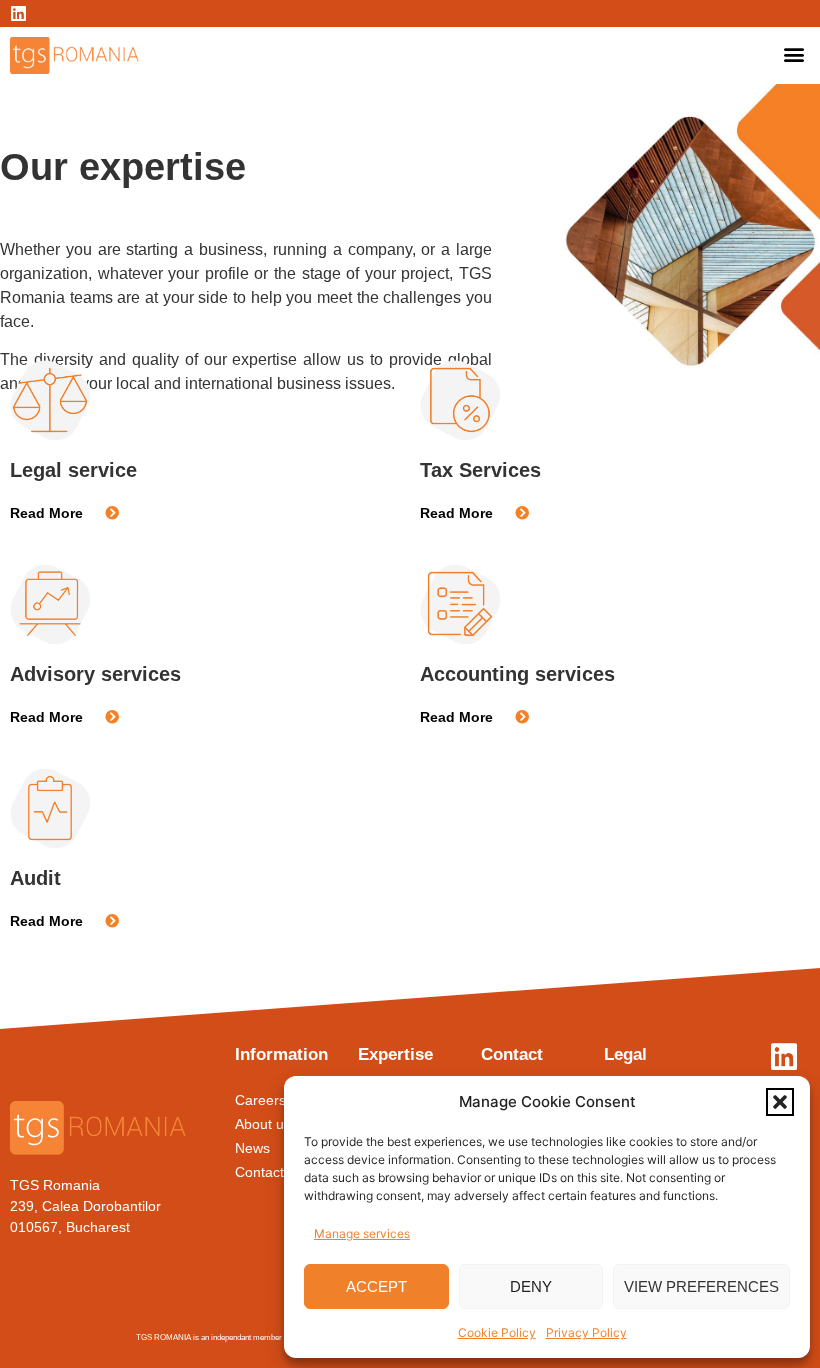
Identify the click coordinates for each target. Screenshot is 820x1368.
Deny (531, 1286)
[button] (780, 1102)
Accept (376, 1286)
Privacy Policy (586, 1332)
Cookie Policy (497, 1332)
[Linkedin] (18, 13)
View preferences (701, 1286)
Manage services (362, 1233)
